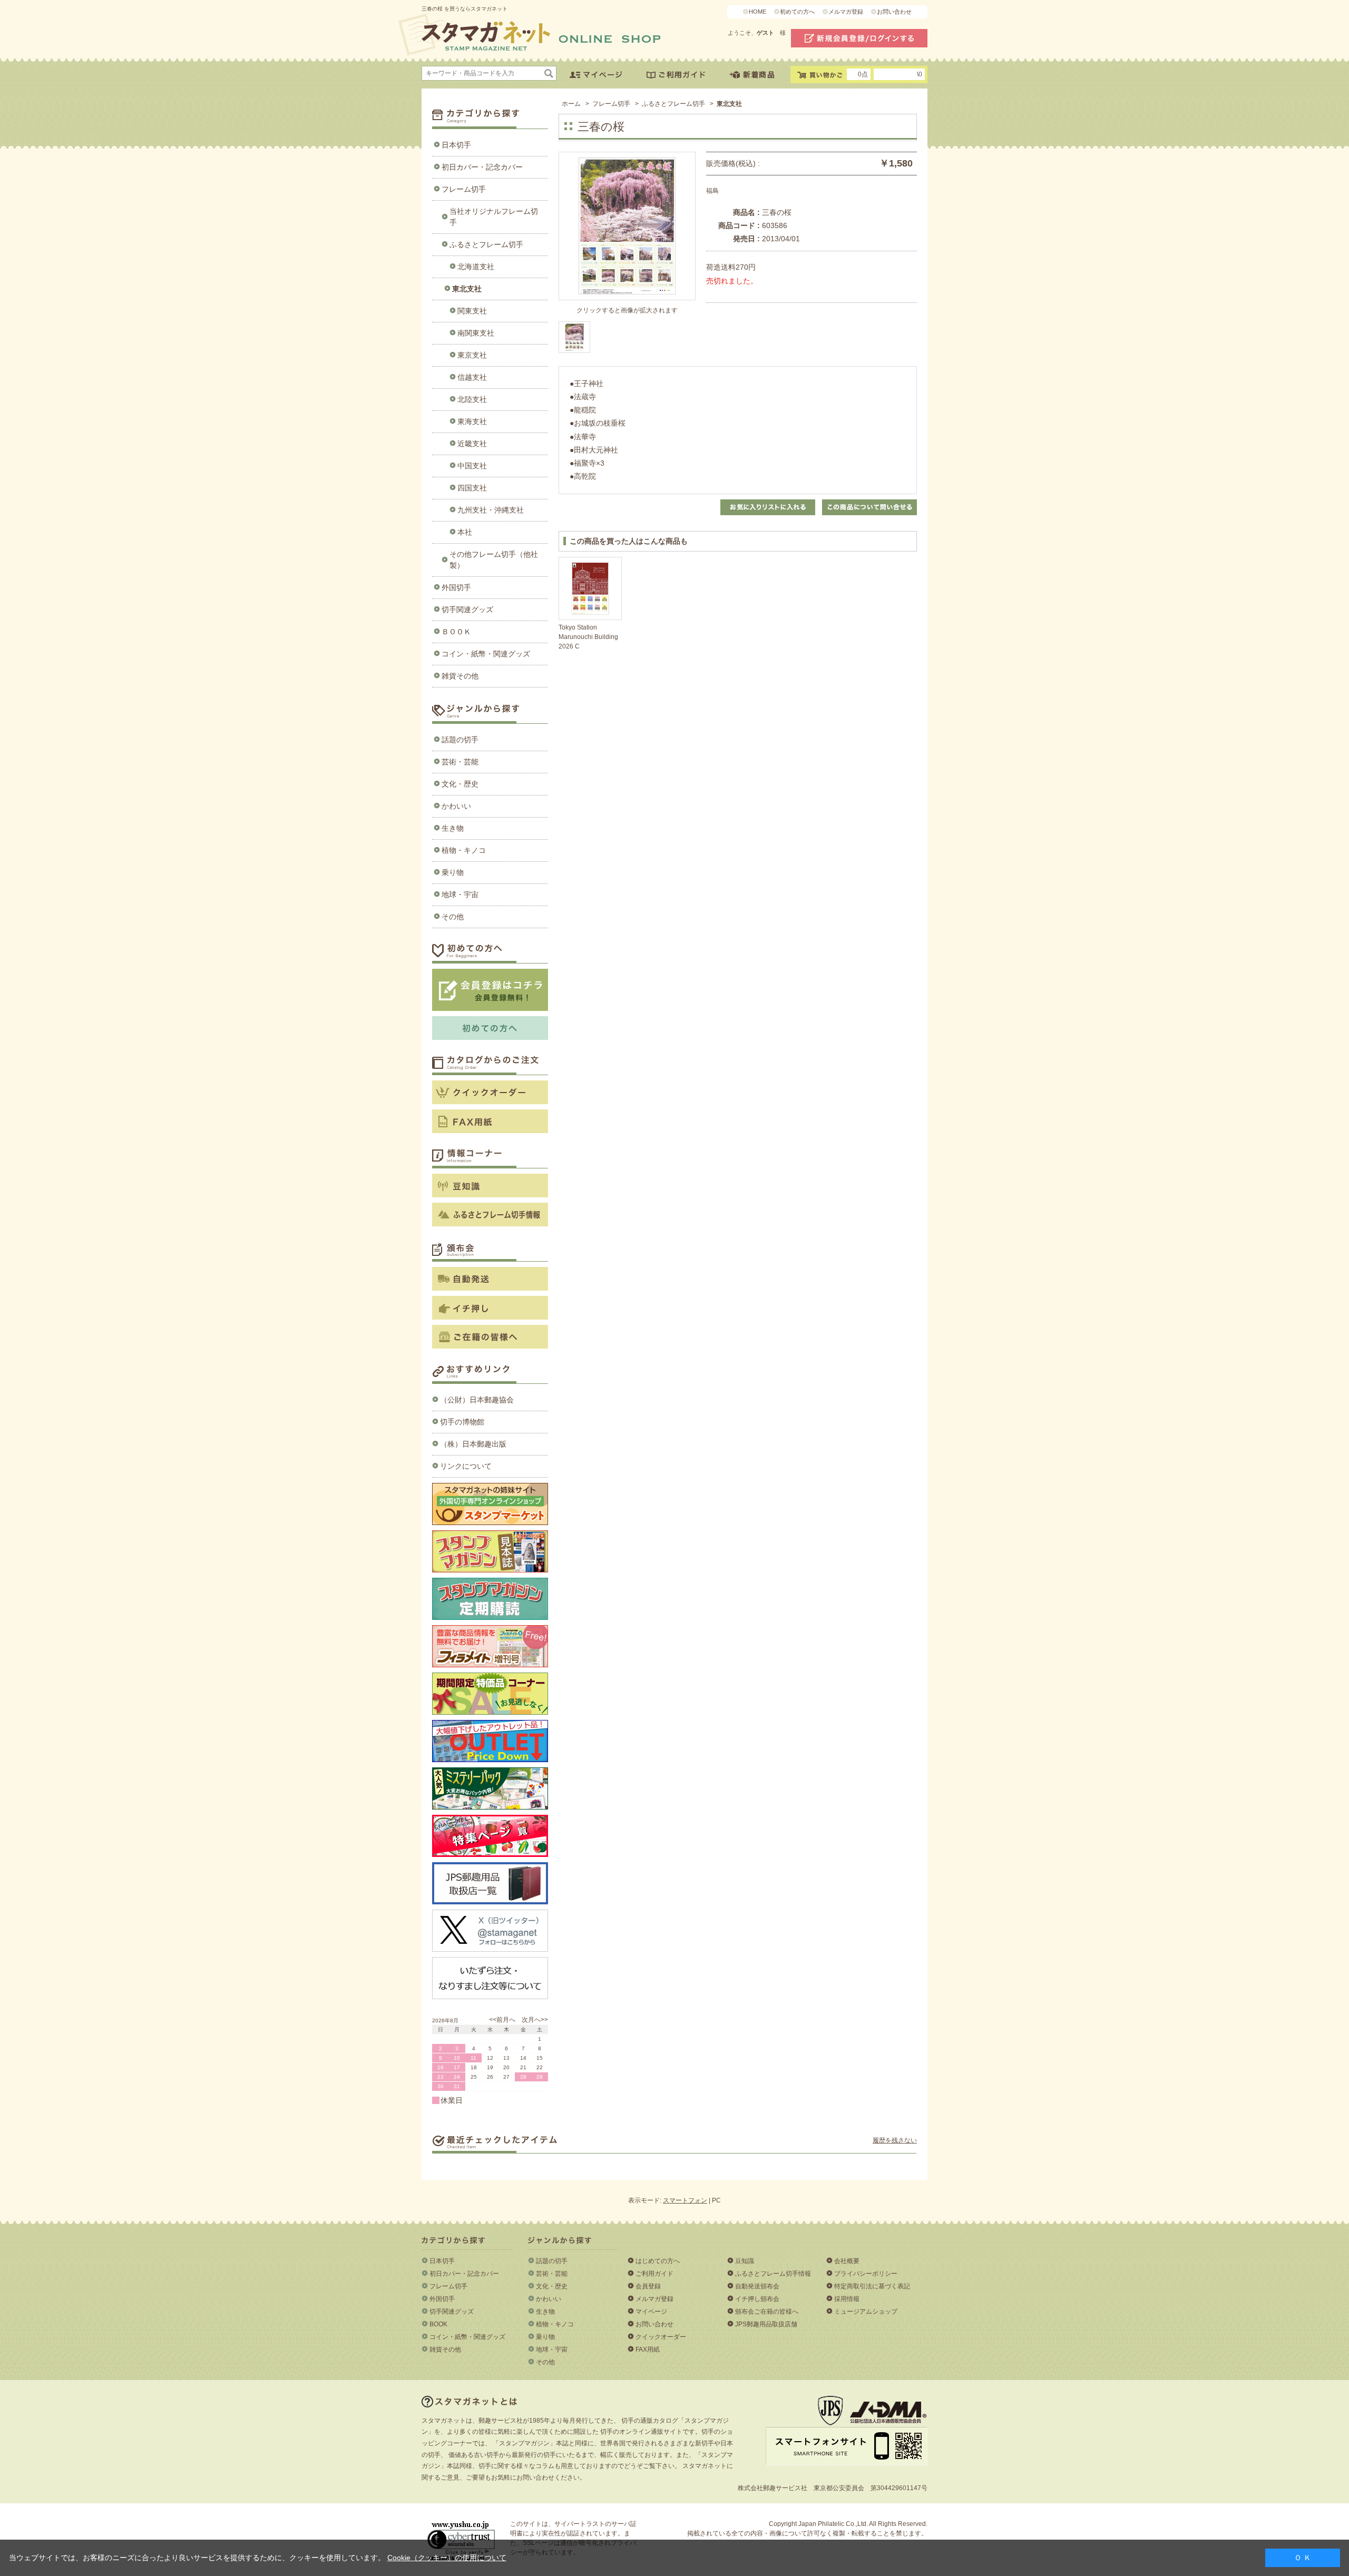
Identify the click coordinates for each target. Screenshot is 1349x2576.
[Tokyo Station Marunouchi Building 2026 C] (590, 588)
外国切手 (456, 587)
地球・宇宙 (460, 894)
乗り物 (453, 872)
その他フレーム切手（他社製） (494, 560)
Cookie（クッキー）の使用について (447, 2558)
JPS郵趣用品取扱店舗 (766, 2324)
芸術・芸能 (460, 762)
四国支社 (472, 488)
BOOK (438, 2324)
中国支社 (472, 466)
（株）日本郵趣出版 (473, 1444)
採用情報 (847, 2299)
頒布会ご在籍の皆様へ (767, 2312)
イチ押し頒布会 (757, 2299)
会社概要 (847, 2261)
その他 (453, 917)
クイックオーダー (661, 2337)
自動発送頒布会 (757, 2286)
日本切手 (456, 145)
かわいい (456, 806)
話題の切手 (460, 740)
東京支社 (472, 355)
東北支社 (467, 289)
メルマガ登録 (846, 12)
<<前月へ (502, 2020)
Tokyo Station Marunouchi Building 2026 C (588, 637)
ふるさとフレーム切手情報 (773, 2274)
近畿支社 (472, 444)
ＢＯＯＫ (456, 632)
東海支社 (472, 421)
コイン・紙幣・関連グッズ (486, 654)
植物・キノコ (464, 850)
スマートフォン (685, 2200)
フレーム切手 (464, 189)
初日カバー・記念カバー (482, 167)
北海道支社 (476, 267)
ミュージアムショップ (866, 2312)
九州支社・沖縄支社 (491, 510)
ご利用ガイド (654, 2274)
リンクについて (466, 1466)
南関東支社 (476, 333)
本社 (465, 532)
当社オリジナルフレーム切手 (494, 217)
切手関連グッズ (467, 609)
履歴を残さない (895, 2140)
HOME (757, 12)
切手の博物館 (462, 1422)
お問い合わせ (894, 12)
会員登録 (648, 2286)
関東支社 (472, 311)
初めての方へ (797, 12)
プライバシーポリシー (866, 2274)
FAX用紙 (648, 2349)
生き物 (453, 828)
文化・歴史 (460, 784)
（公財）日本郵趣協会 (477, 1400)
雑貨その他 (460, 676)
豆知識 (745, 2261)
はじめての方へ (658, 2261)
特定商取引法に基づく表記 (872, 2286)
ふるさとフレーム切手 (486, 244)
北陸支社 (472, 399)
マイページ (651, 2312)
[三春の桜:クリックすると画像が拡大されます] (574, 337)
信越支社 (472, 377)
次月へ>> (535, 2020)
